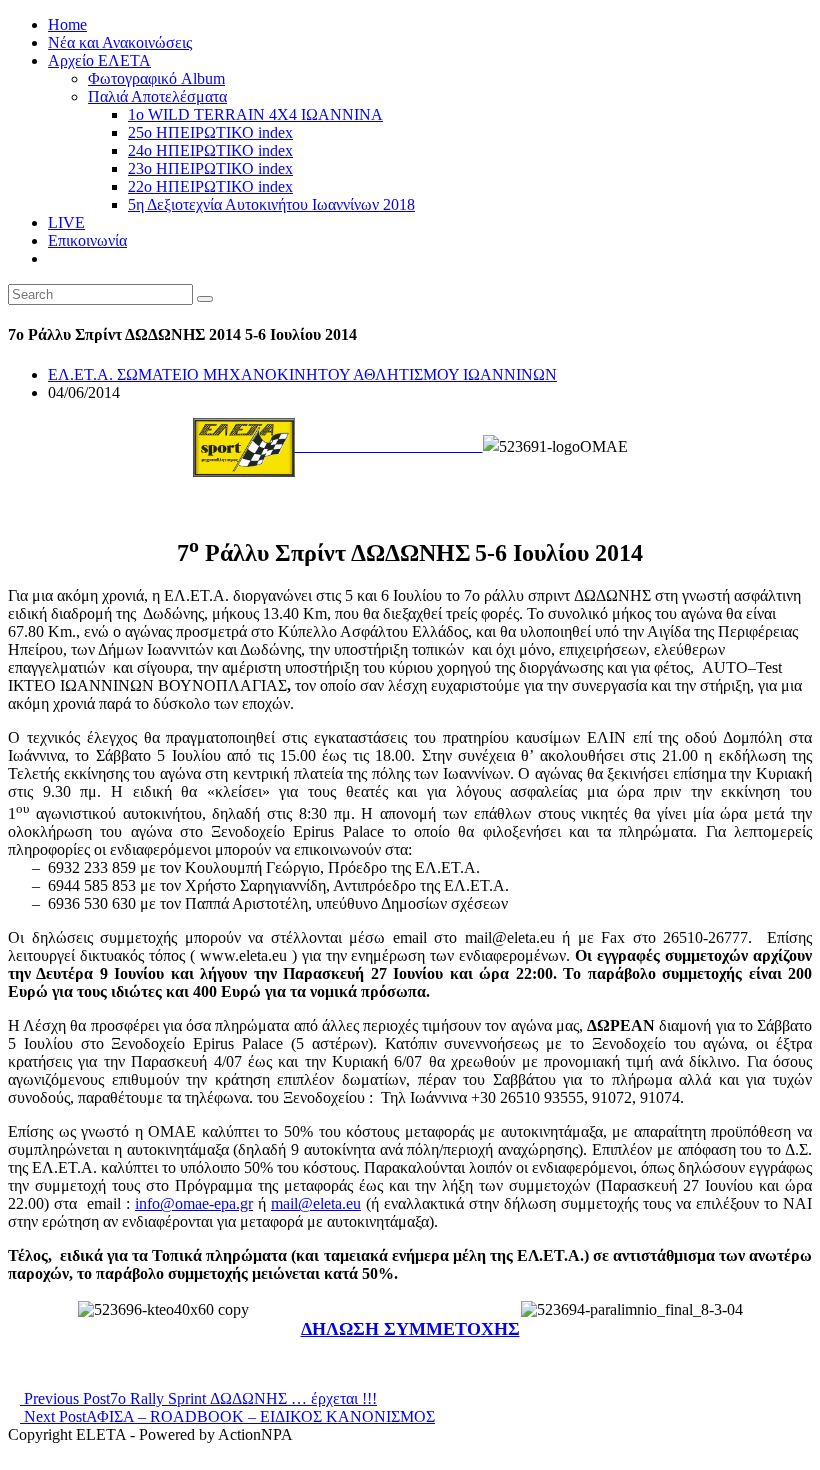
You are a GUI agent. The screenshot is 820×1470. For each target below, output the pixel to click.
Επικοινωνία (87, 240)
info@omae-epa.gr (194, 1203)
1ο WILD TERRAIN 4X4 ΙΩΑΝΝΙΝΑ (255, 114)
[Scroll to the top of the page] (14, 1452)
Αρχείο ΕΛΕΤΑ (99, 60)
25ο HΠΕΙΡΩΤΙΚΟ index (210, 132)
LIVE (66, 222)
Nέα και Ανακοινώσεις (120, 42)
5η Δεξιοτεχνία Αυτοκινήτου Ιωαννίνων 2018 (271, 204)
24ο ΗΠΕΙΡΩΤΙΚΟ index (210, 150)
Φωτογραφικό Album (156, 78)
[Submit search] (205, 299)
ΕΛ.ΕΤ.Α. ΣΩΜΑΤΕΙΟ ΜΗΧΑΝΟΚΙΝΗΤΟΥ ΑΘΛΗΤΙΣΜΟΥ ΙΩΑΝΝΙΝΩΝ (302, 374)
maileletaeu (316, 1203)
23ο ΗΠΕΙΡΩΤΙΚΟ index (210, 168)
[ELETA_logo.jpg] (338, 445)
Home (67, 24)
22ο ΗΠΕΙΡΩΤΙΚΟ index (210, 186)
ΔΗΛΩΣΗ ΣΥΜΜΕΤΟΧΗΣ (410, 1329)
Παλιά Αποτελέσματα (157, 96)
